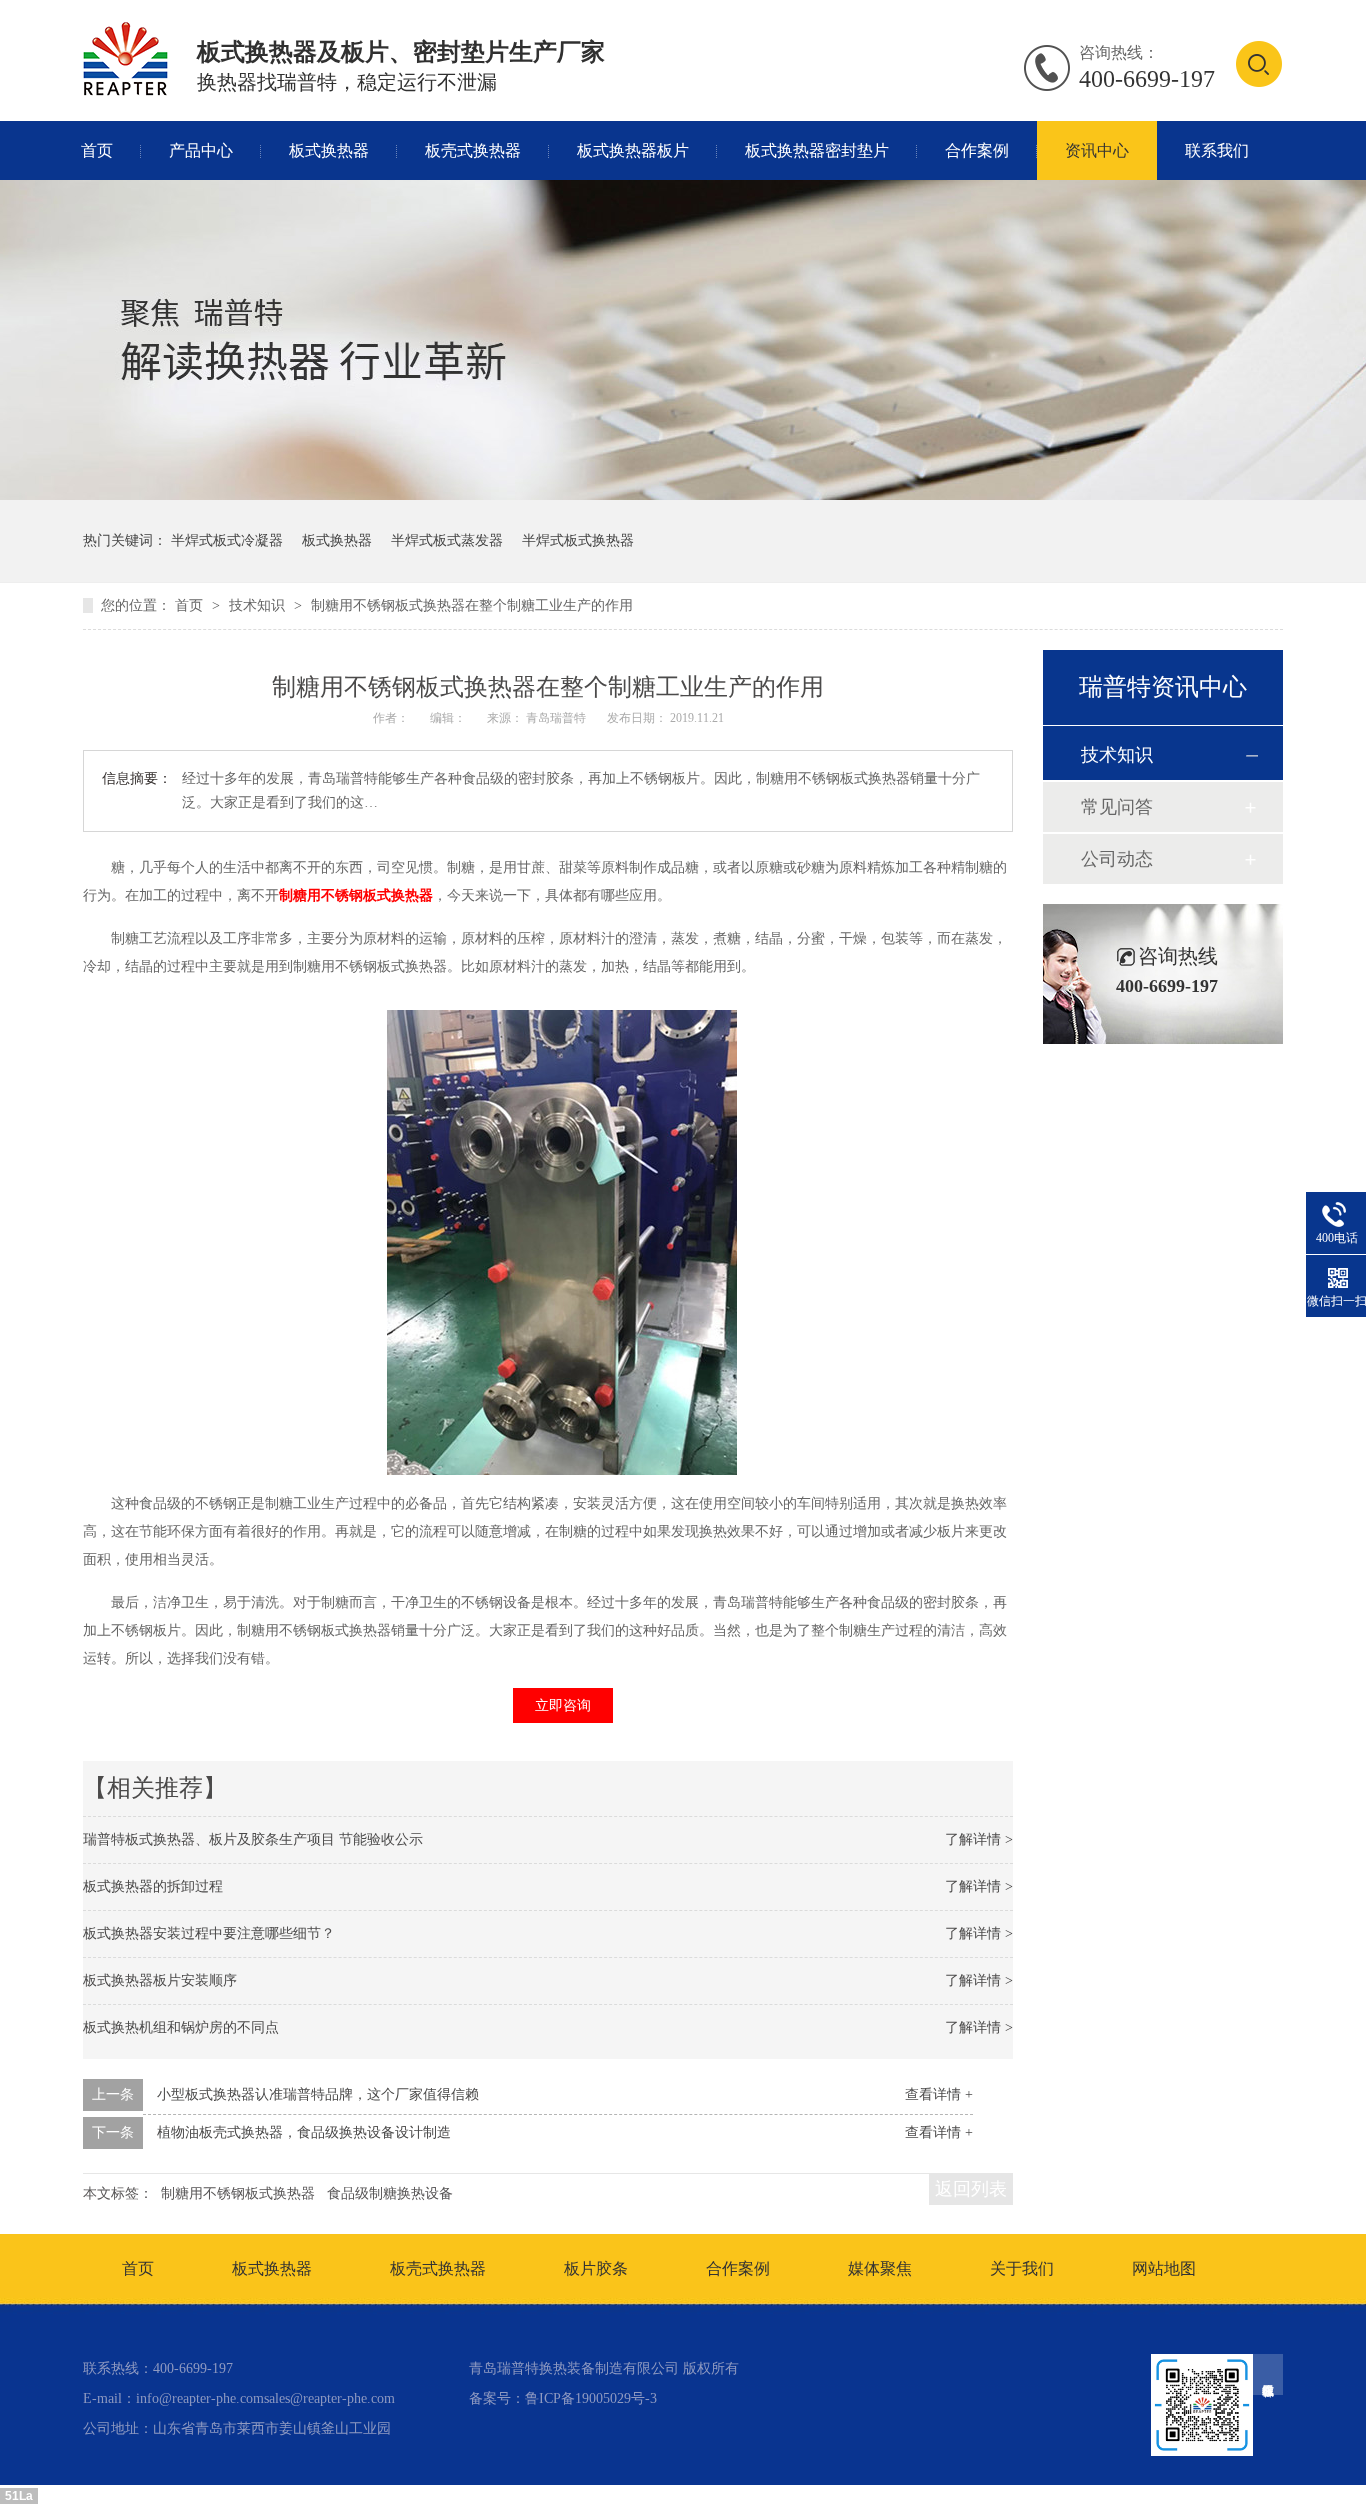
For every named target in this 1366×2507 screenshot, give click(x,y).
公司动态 (1117, 859)
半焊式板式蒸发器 (447, 540)
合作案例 (977, 150)
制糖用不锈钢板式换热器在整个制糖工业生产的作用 (472, 605)
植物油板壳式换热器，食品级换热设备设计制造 (304, 2132)
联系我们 (1217, 150)
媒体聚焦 (880, 2268)
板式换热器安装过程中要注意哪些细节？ (209, 1933)
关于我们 (1022, 2268)
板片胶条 (596, 2268)
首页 (97, 150)
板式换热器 (329, 150)
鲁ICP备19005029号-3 (591, 2398)
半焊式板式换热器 (578, 540)
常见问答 (1117, 807)
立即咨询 (563, 1705)
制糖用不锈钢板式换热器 (356, 895)
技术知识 (259, 605)
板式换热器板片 (633, 150)
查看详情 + (939, 2094)
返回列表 (971, 2189)
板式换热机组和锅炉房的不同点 (181, 2027)
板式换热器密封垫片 (817, 150)
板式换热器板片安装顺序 (160, 1980)
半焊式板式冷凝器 (227, 540)
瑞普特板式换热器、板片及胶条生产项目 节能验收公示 (253, 1839)
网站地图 (1164, 2268)
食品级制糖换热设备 (390, 2193)
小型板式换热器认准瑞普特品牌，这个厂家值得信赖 (318, 2094)
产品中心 (201, 150)
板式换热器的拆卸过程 (153, 1886)
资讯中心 (1097, 150)
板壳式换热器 (473, 150)
